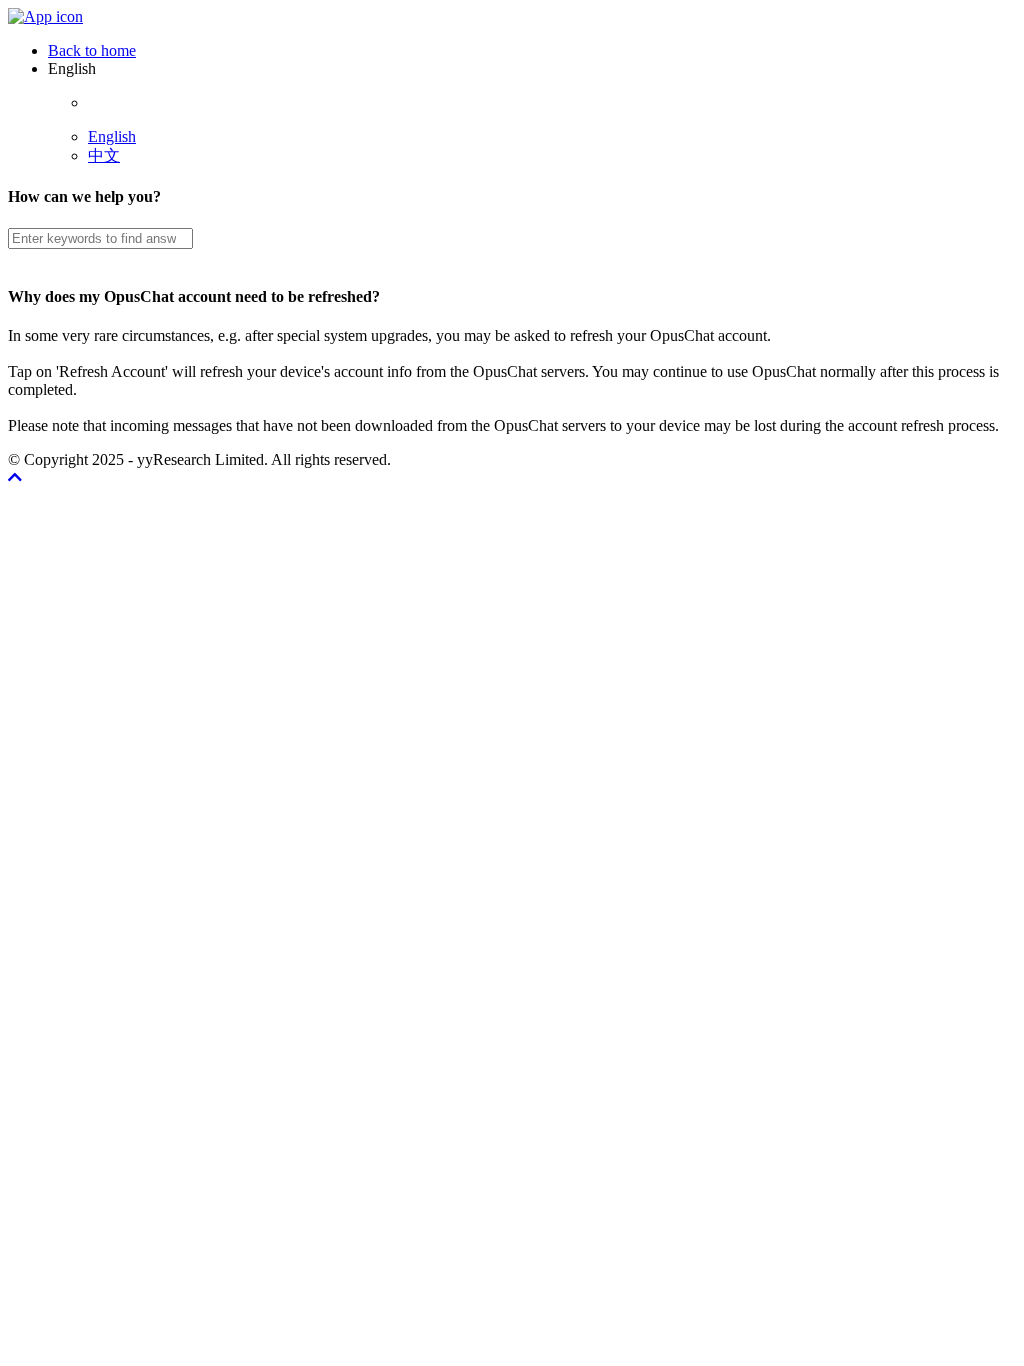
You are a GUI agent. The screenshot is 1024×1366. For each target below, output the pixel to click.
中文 (104, 155)
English (112, 136)
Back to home (92, 50)
